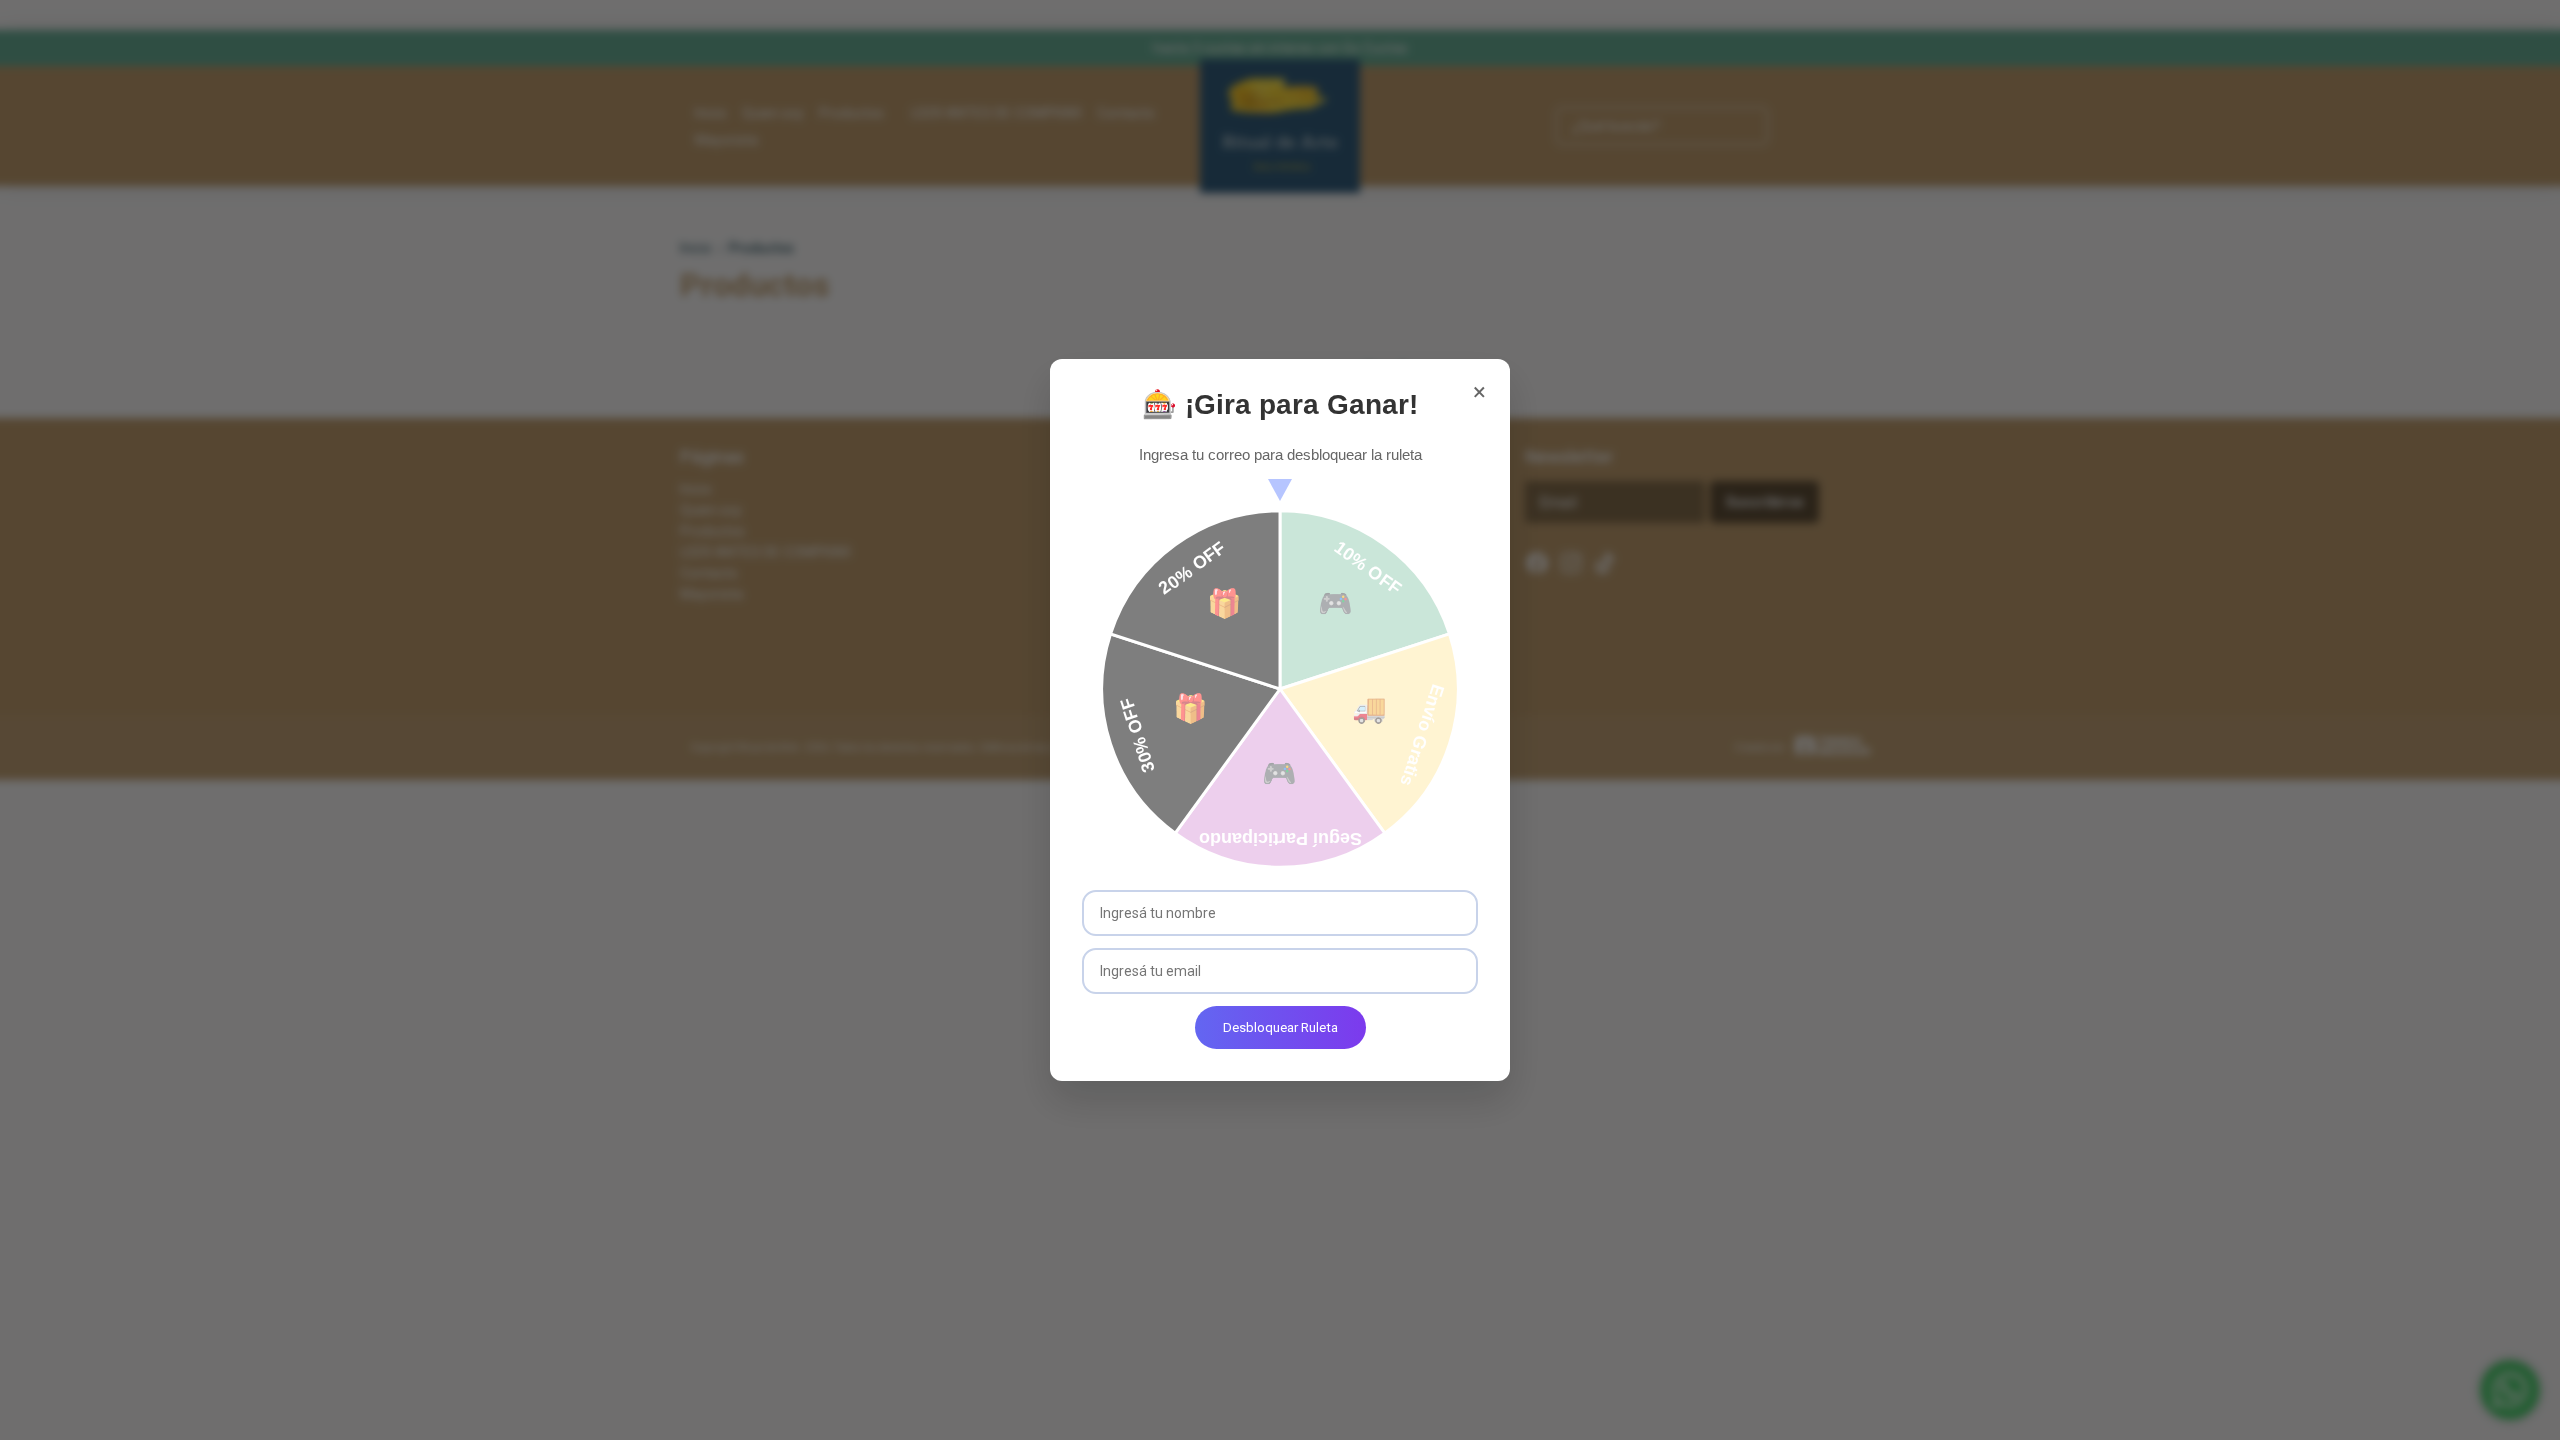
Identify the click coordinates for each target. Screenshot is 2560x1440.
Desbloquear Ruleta (1280, 1027)
